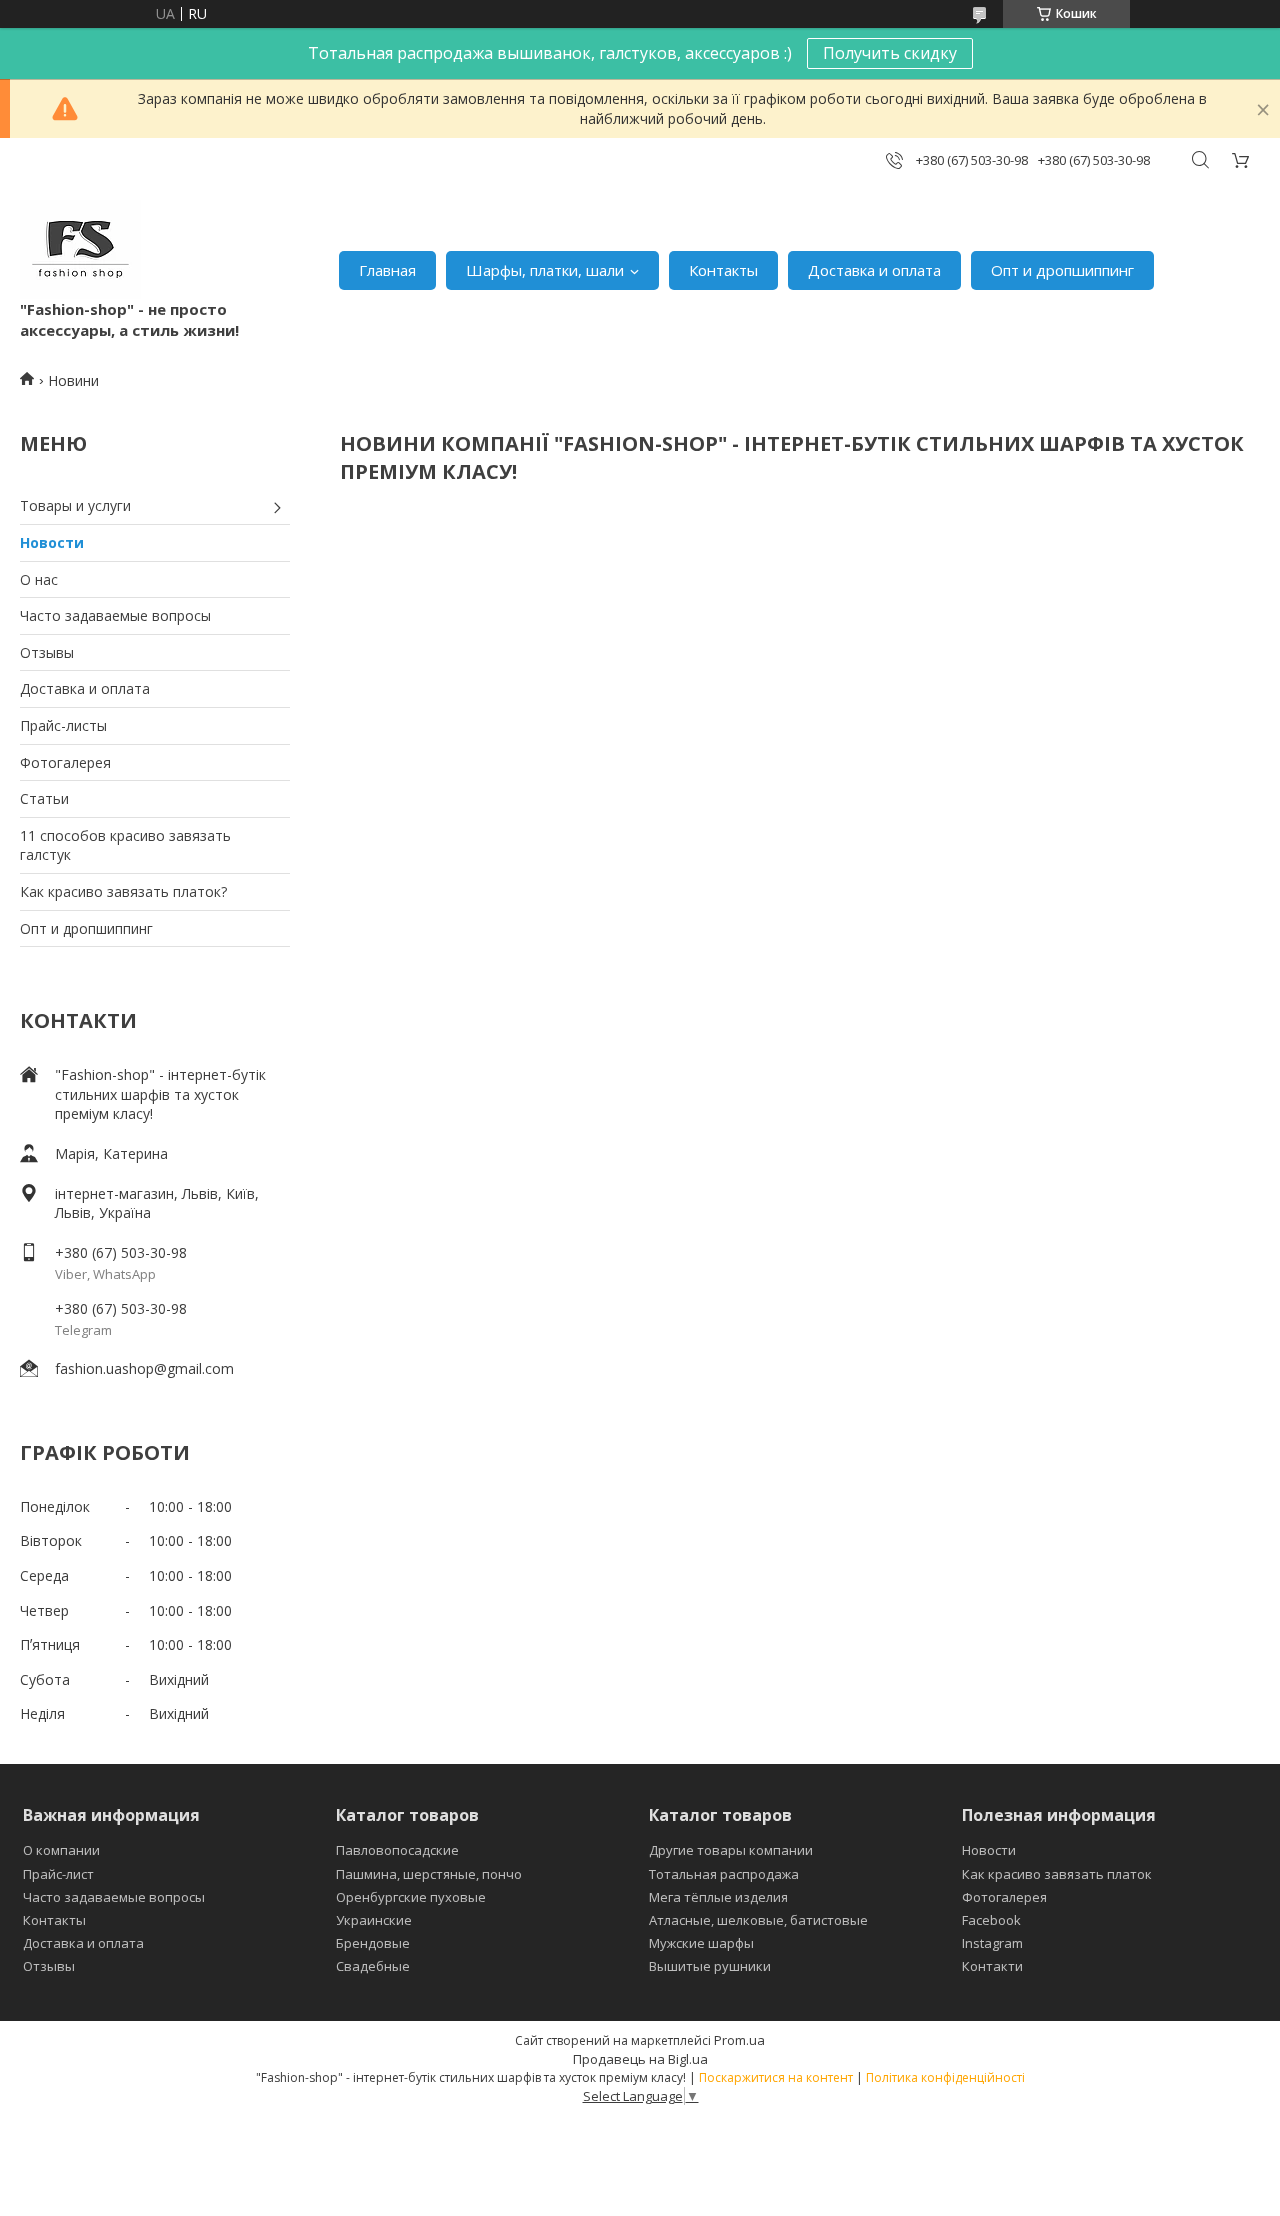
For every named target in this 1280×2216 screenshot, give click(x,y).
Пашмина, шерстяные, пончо (429, 1874)
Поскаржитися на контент (776, 2077)
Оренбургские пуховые (411, 1897)
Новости (52, 542)
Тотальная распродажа (724, 1874)
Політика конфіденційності (945, 2077)
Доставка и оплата (874, 270)
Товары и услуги (75, 505)
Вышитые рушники (710, 1966)
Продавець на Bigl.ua (640, 2059)
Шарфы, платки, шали (545, 270)
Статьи (44, 798)
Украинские (374, 1920)
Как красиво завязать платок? (123, 891)
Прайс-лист (58, 1874)
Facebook (991, 1920)
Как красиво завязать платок (1057, 1874)
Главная (387, 270)
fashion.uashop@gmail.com (144, 1368)
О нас (39, 579)
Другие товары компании (731, 1850)
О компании (61, 1850)
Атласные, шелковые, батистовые (758, 1920)
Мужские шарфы (701, 1943)
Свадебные (373, 1966)
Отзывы (47, 652)
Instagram (992, 1943)
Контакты (723, 270)
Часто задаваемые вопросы (115, 615)
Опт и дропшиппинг (1062, 270)
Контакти (992, 1966)
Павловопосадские (397, 1850)
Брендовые (373, 1943)
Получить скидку (890, 53)
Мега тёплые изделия (718, 1897)
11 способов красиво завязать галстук (125, 845)
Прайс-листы (63, 725)
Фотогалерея (65, 762)
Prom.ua (739, 2040)
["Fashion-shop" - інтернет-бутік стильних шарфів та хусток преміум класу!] (80, 249)
